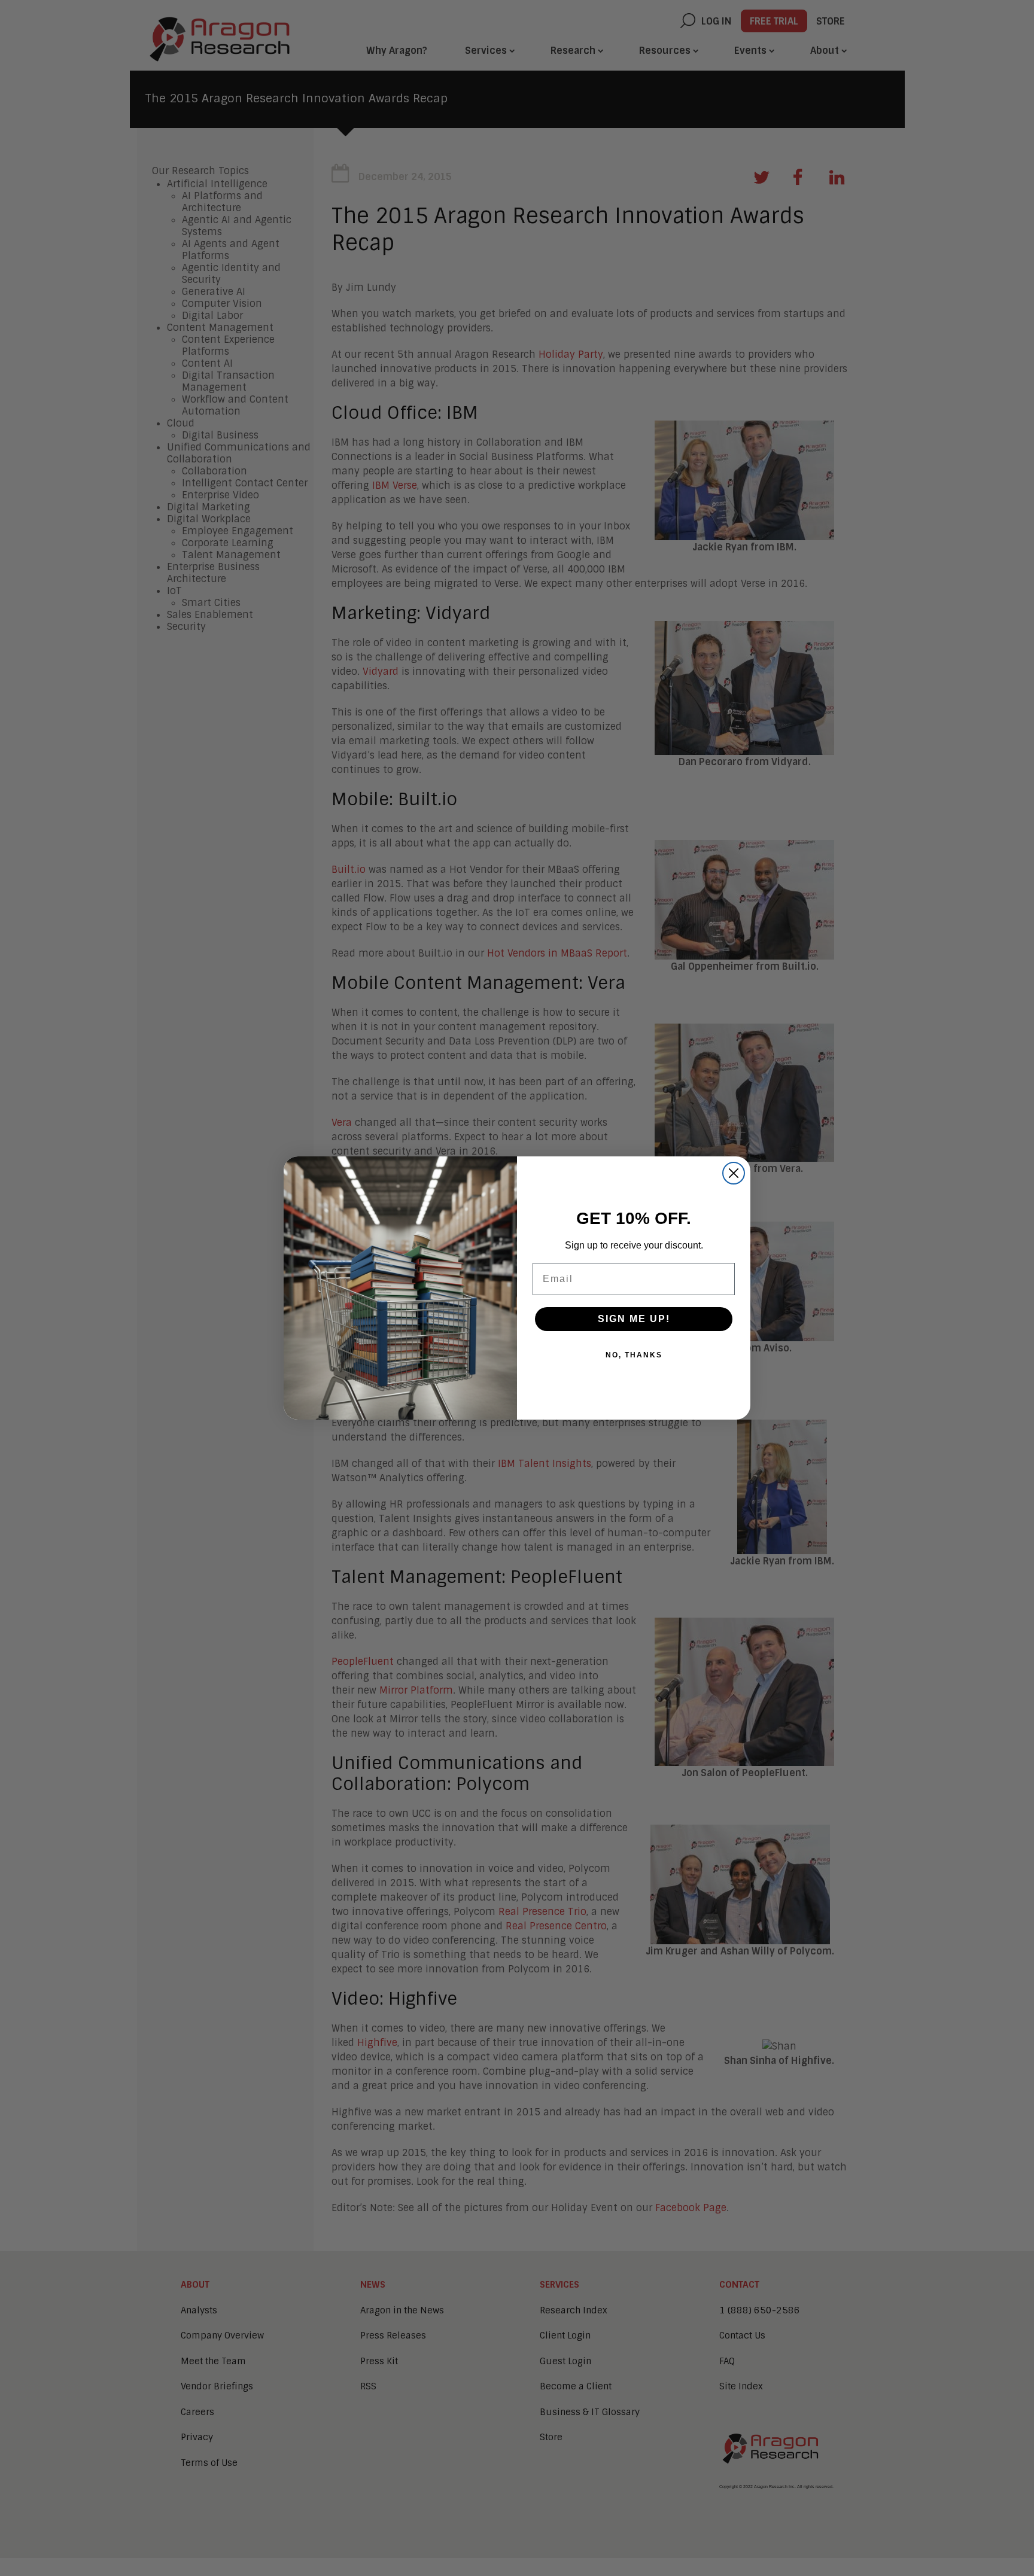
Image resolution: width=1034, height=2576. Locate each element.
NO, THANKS (634, 1355)
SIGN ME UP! (634, 1319)
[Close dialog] (734, 1173)
